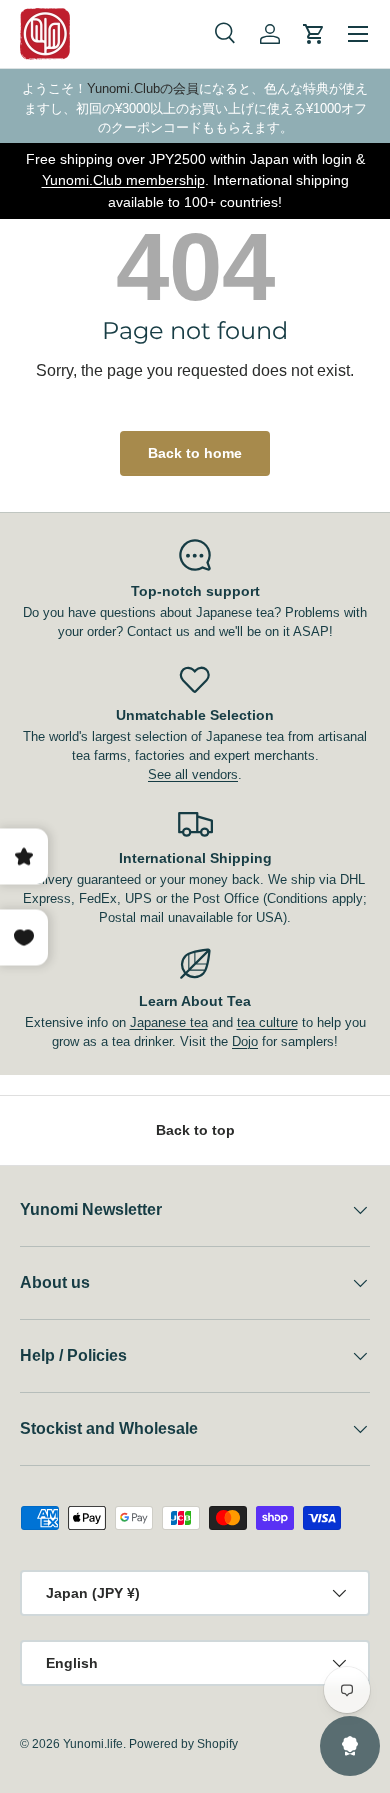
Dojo (245, 1041)
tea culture (267, 1022)
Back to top (195, 1130)
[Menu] (358, 34)
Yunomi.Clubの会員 (143, 88)
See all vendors (193, 774)
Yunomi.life (93, 1744)
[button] (314, 34)
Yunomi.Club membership (123, 180)
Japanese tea (169, 1022)
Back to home (195, 453)
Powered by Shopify (183, 1744)
